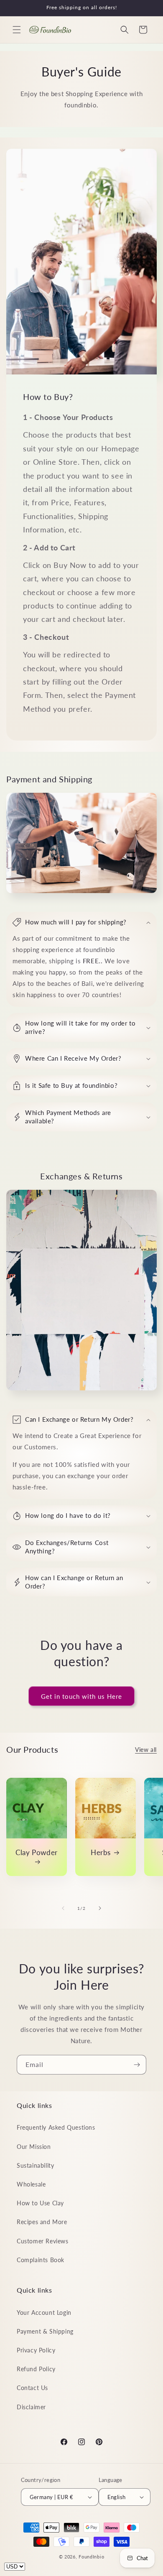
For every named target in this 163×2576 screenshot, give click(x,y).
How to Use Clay (40, 2203)
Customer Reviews (43, 2241)
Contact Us (32, 2388)
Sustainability (35, 2165)
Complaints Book (41, 2260)
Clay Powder (37, 1852)
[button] (17, 30)
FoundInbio (91, 2557)
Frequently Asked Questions (56, 2127)
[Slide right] (100, 1908)
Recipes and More (42, 2222)
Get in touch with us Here (81, 1696)
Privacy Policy (36, 2350)
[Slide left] (63, 1908)
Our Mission (34, 2147)
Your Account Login (44, 2313)
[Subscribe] (137, 2065)
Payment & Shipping (45, 2331)
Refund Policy (36, 2369)
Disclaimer (31, 2407)
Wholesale (31, 2184)
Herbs (101, 1852)
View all (146, 1750)
